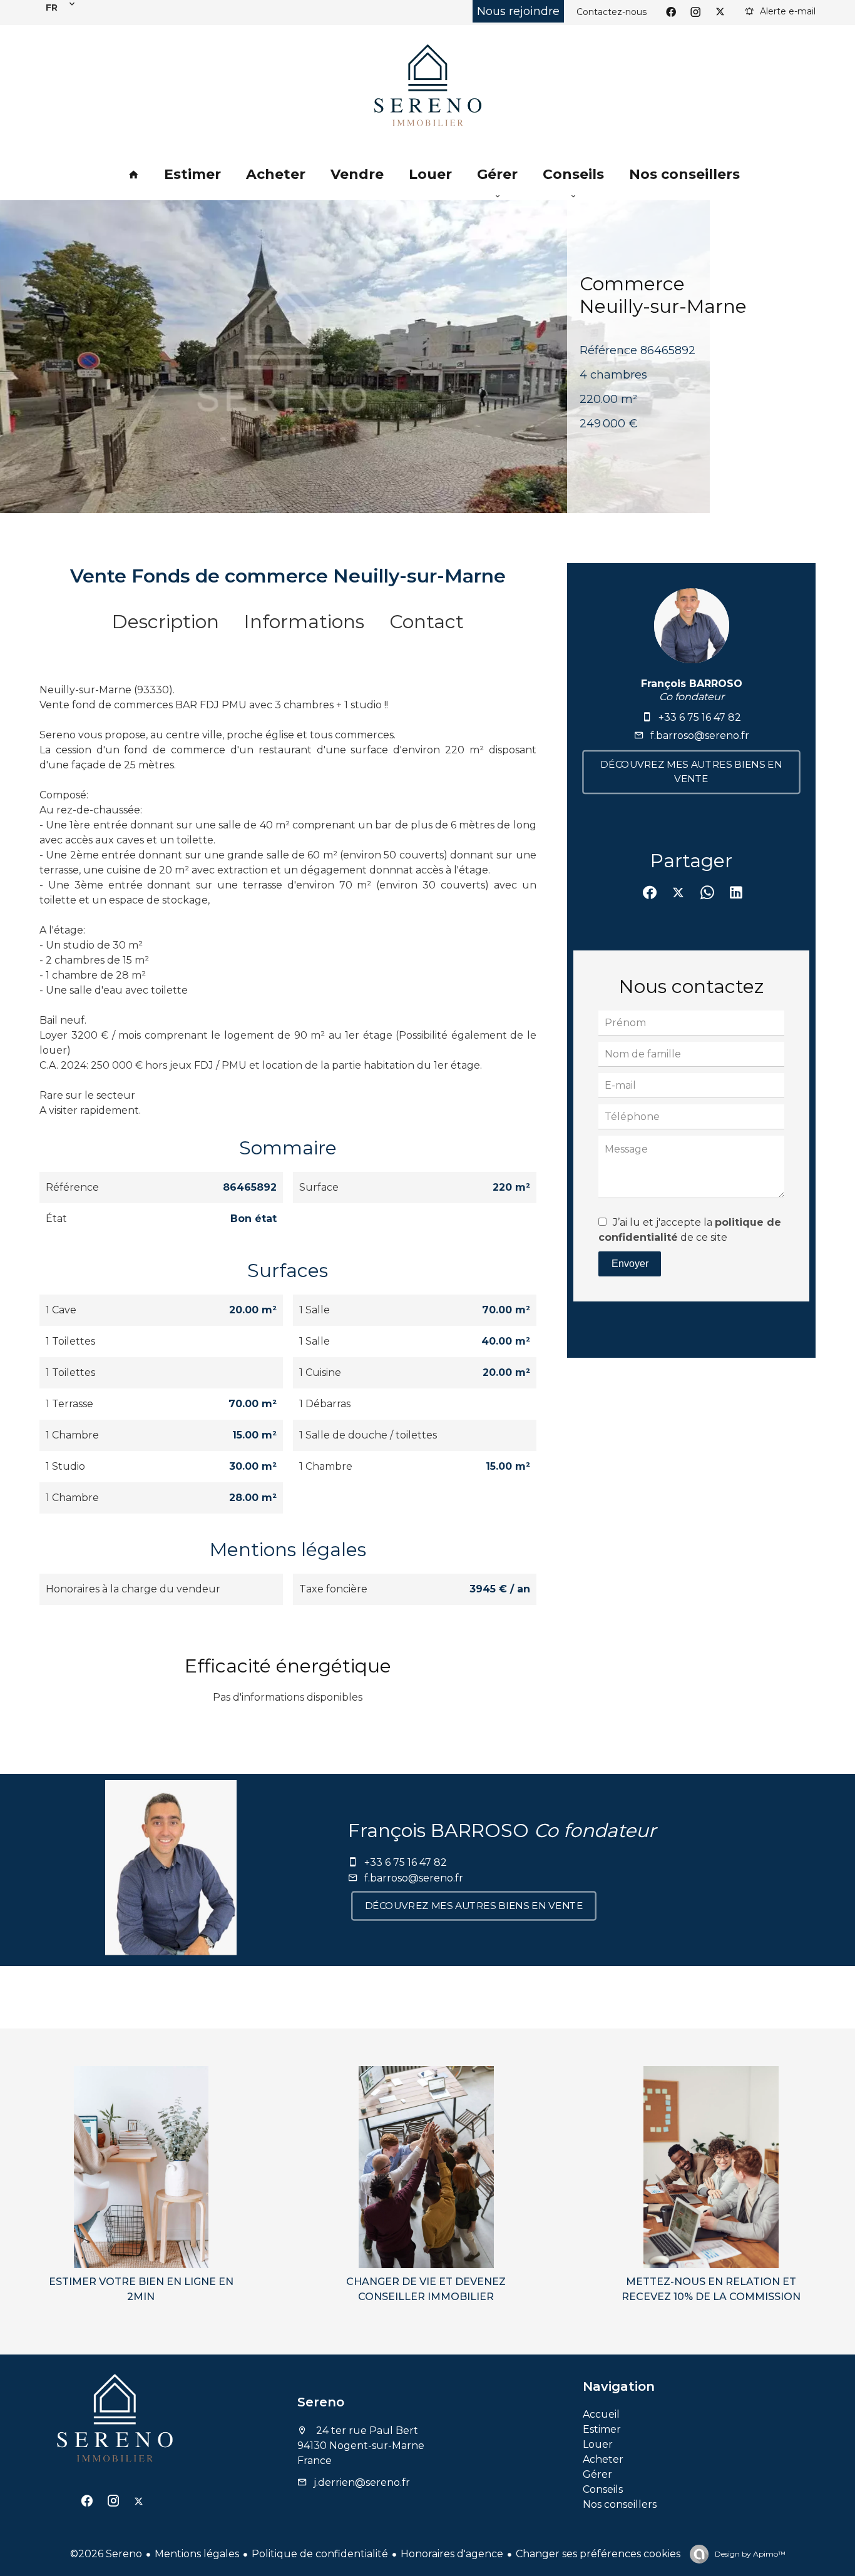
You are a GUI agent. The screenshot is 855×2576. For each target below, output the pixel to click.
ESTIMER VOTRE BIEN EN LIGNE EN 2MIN (141, 2289)
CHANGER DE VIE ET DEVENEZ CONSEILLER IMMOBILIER (426, 2289)
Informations (304, 622)
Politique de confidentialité (320, 2554)
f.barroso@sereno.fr (700, 736)
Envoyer (630, 1264)
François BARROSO (692, 684)
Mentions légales (197, 2554)
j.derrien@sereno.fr (362, 2482)
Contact (427, 622)
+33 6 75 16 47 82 (700, 717)
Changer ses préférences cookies (598, 2554)
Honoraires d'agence (452, 2554)
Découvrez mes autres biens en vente (691, 772)
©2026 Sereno (106, 2554)
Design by (749, 2554)
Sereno (321, 2402)
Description (166, 622)
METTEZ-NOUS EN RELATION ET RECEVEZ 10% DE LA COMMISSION (711, 2289)
